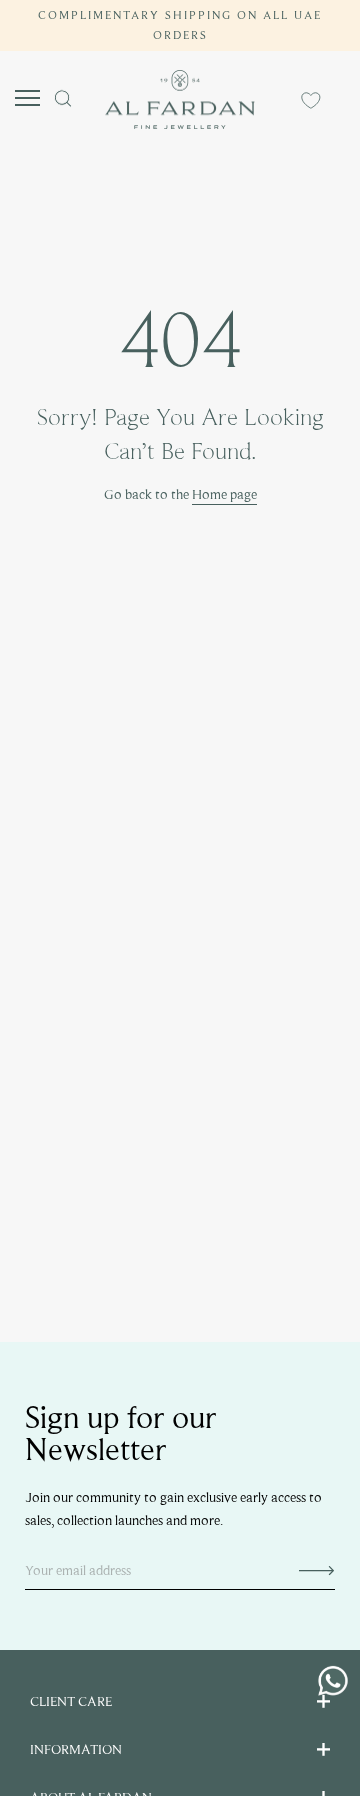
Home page (224, 494)
